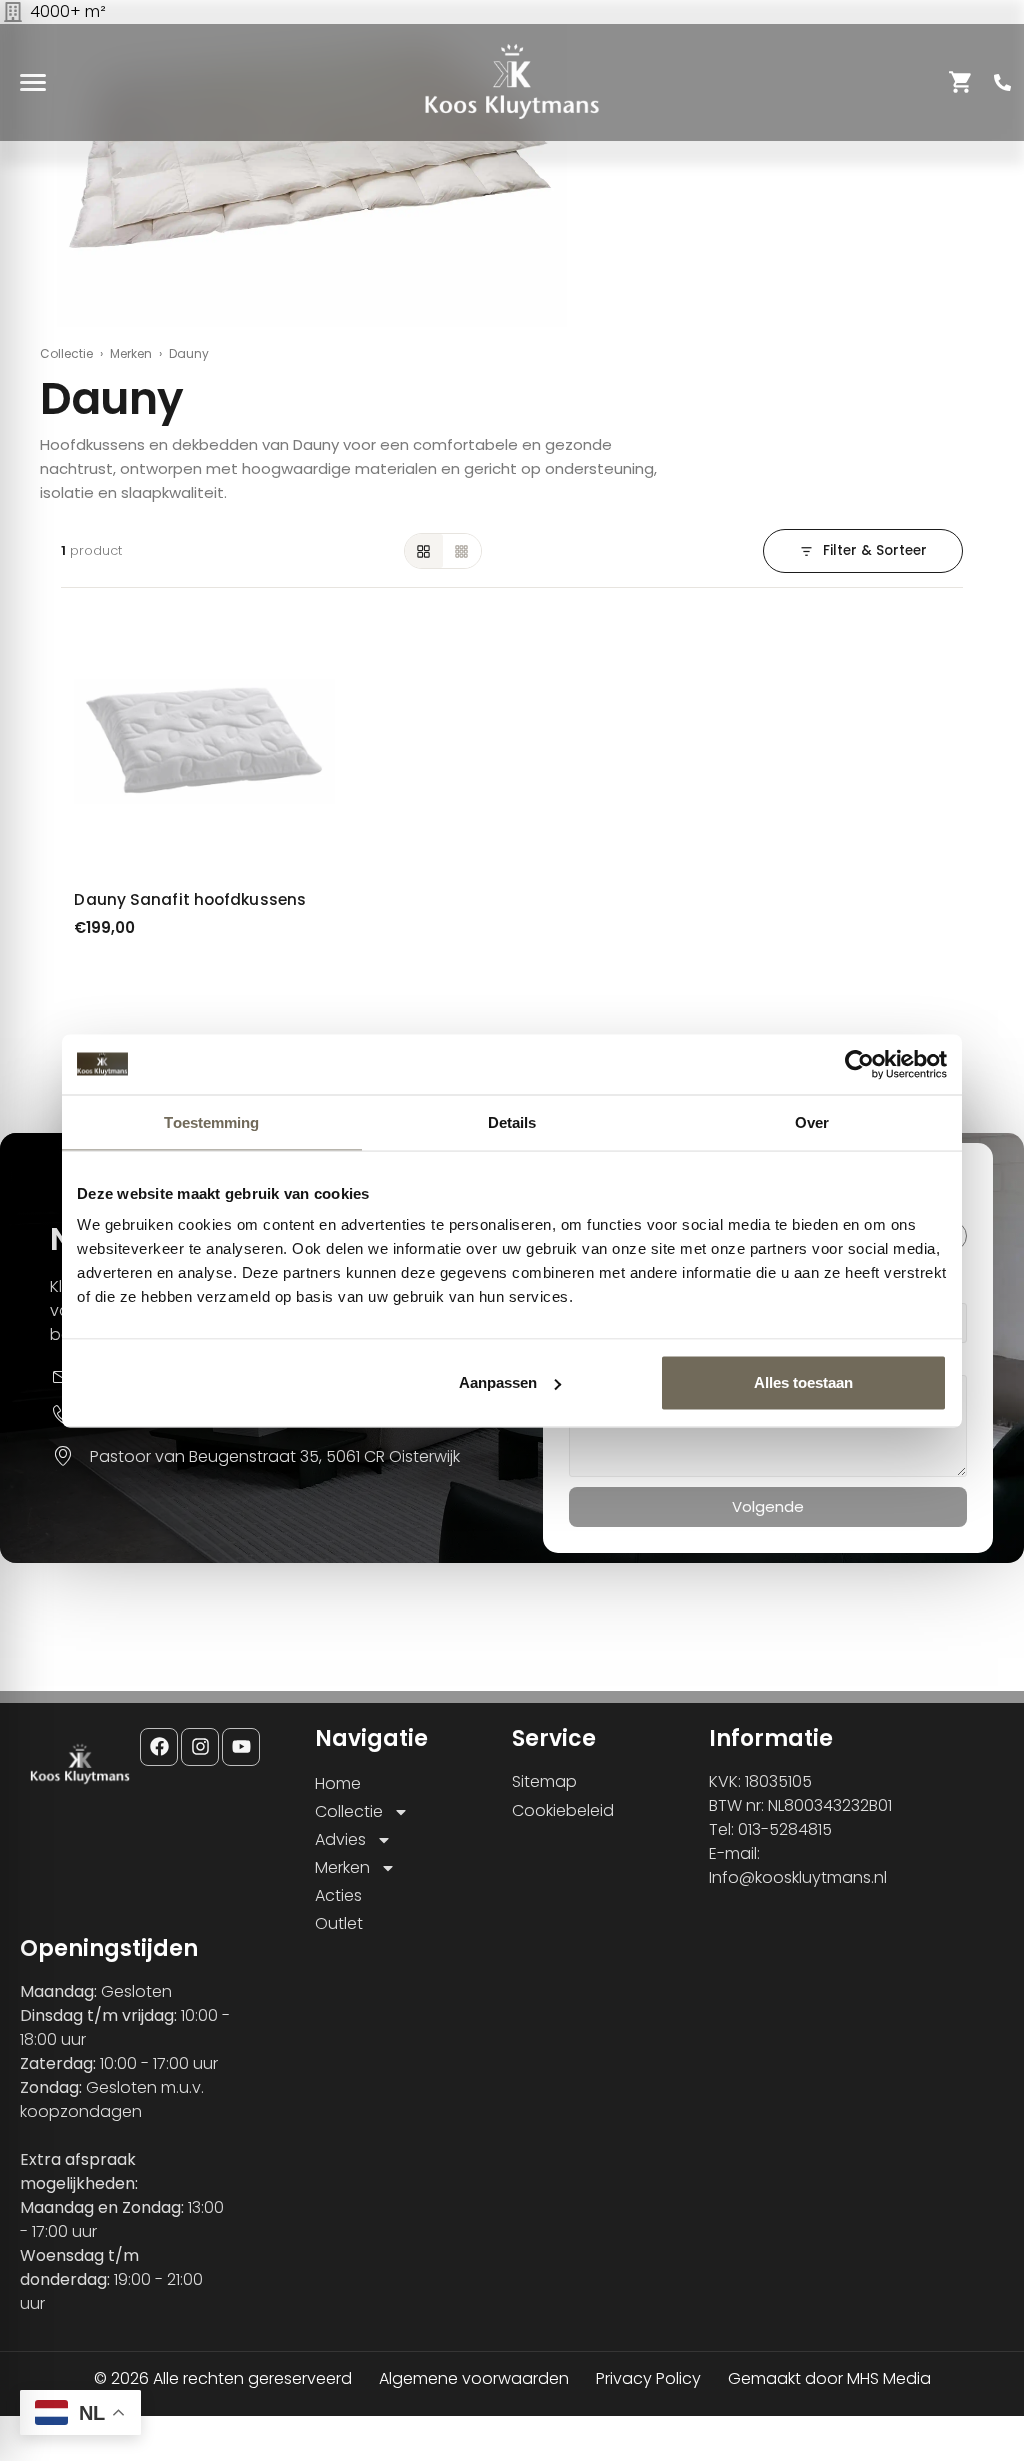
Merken (131, 353)
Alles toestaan (803, 1382)
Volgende (768, 1506)
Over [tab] (812, 1121)
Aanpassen (498, 1382)
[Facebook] (159, 1747)
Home (338, 1783)
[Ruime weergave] (424, 551)
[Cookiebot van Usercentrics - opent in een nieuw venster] (859, 1064)
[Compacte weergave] (462, 551)
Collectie (66, 353)
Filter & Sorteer (875, 550)
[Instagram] (200, 1747)
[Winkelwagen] (961, 82)
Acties (338, 1895)
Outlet (339, 1923)
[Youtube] (241, 1747)
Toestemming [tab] (211, 1121)
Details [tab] (512, 1121)
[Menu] (33, 82)
